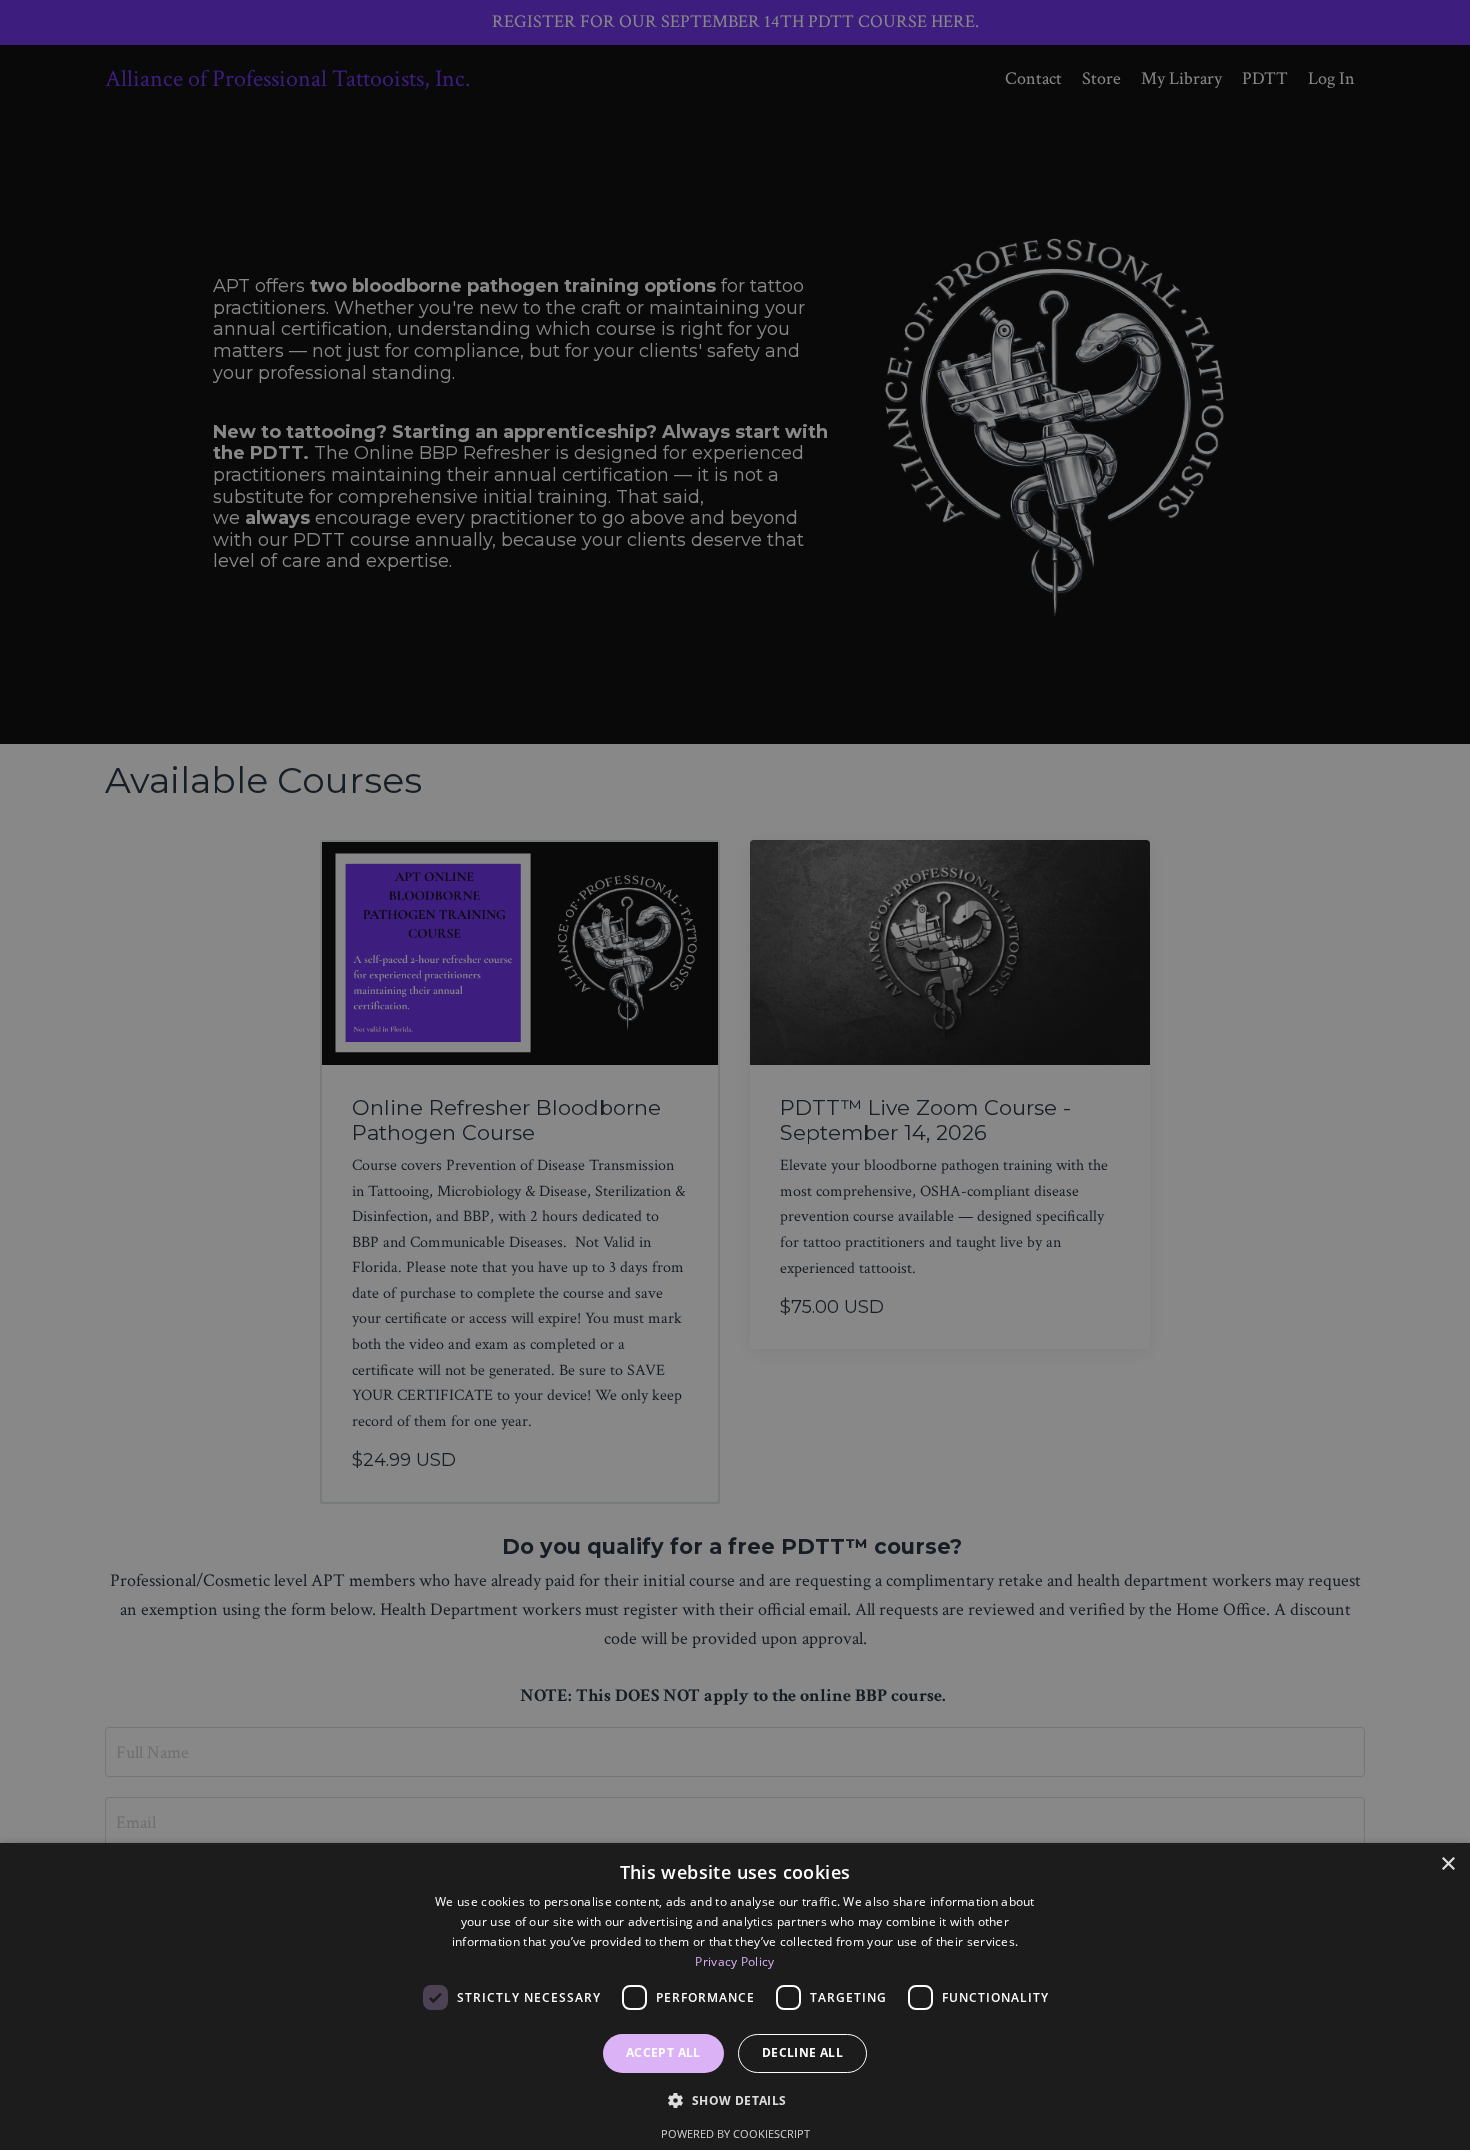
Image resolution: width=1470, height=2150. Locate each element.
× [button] (1447, 1864)
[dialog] (735, 1996)
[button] (734, 2100)
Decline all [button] (802, 2052)
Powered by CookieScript (735, 2133)
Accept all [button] (663, 2052)
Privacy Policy (734, 1961)
